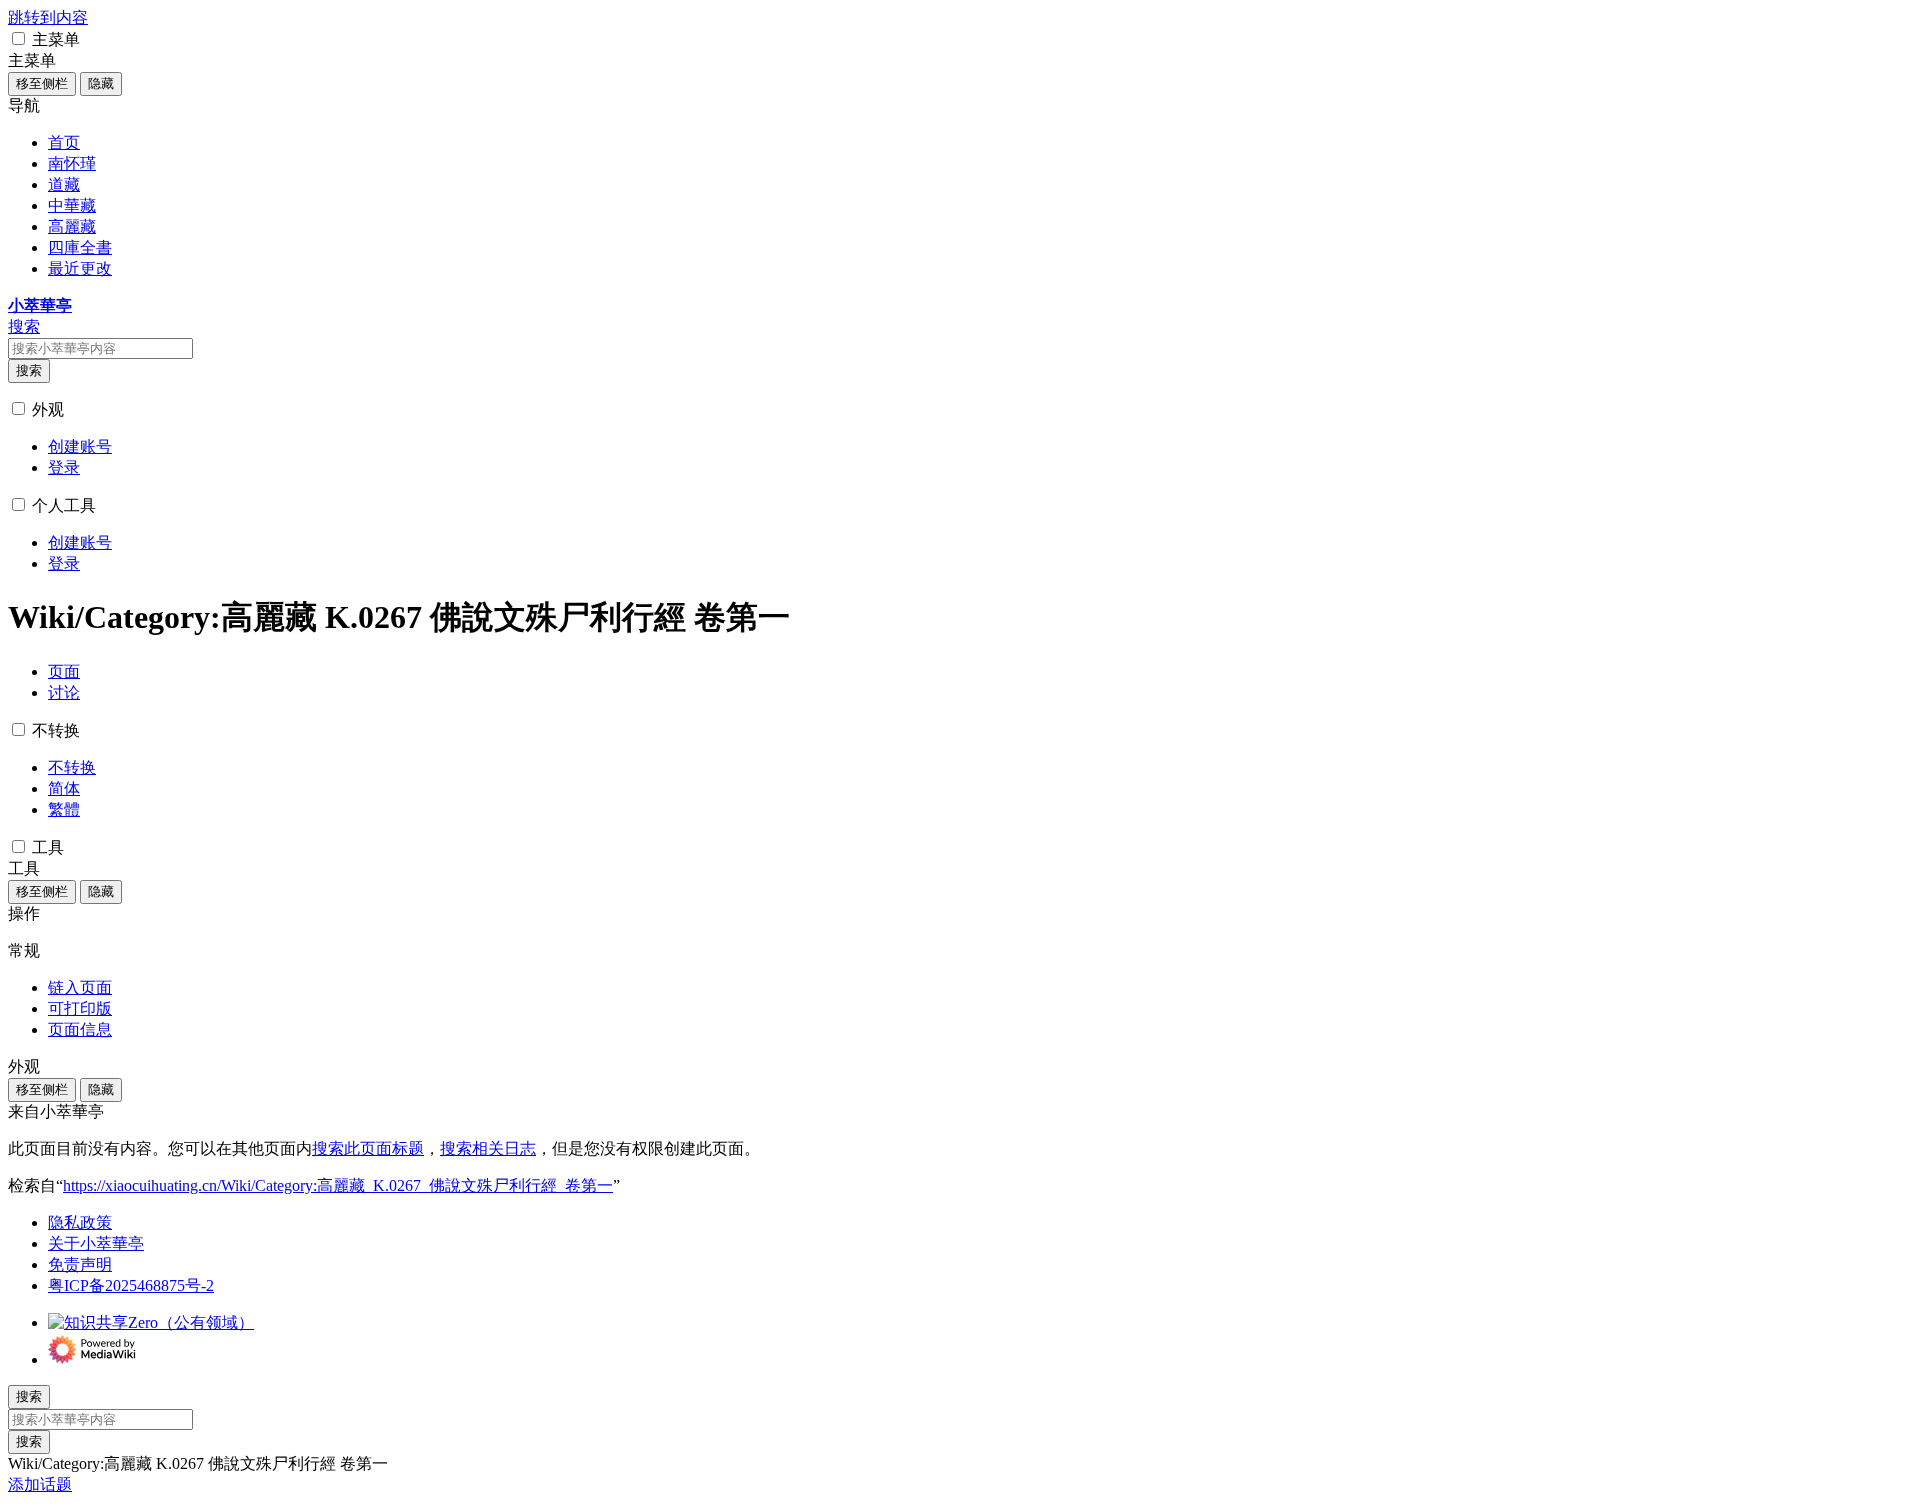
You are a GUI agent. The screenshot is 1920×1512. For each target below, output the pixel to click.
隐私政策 (80, 1222)
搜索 (29, 370)
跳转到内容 (48, 17)
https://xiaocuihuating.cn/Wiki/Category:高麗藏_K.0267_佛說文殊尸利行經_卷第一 (338, 1185)
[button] (18, 38)
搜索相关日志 (488, 1148)
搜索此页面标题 (368, 1148)
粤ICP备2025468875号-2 (131, 1285)
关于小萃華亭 (96, 1243)
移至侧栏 (42, 83)
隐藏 (101, 83)
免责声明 (80, 1264)
